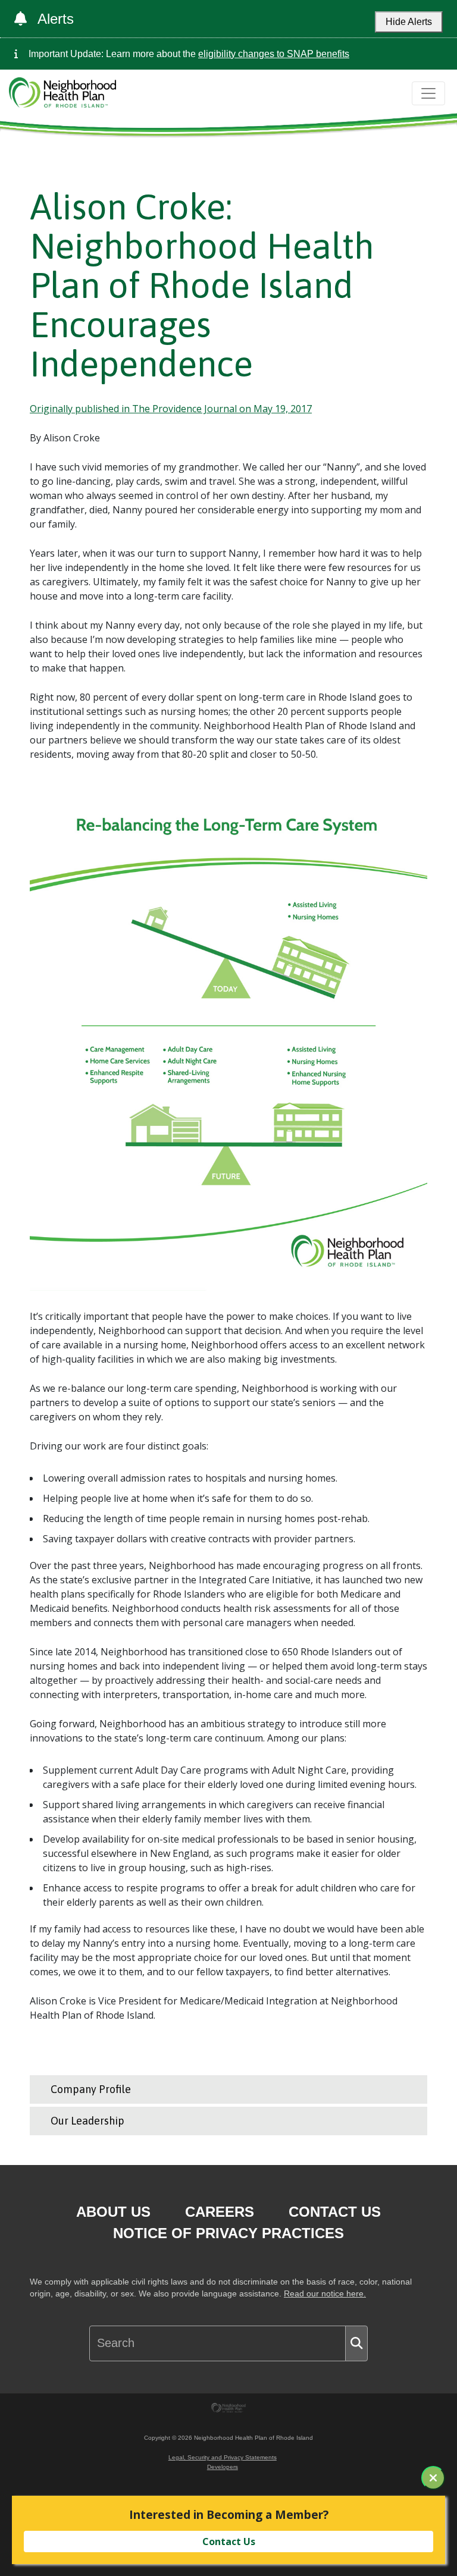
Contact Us (335, 2212)
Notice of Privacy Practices (228, 2233)
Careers (220, 2212)
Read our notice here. (325, 2294)
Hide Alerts (409, 22)
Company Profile (91, 2089)
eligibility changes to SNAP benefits (274, 54)
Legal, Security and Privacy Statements (223, 2457)
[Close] (433, 2478)
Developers (223, 2467)
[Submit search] (356, 2343)
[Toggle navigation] (428, 93)
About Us (113, 2212)
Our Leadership (87, 2121)
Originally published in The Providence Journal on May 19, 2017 (171, 409)
